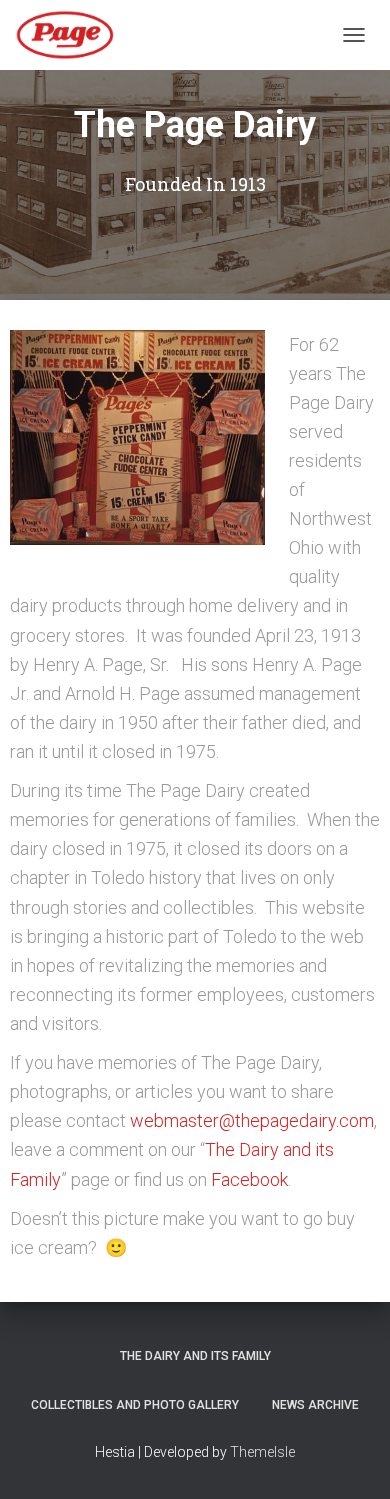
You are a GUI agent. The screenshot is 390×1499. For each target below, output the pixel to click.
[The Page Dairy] (72, 35)
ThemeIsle (262, 1452)
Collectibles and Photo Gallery (135, 1405)
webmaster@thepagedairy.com (252, 1120)
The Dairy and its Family (195, 1356)
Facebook (249, 1179)
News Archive (315, 1405)
